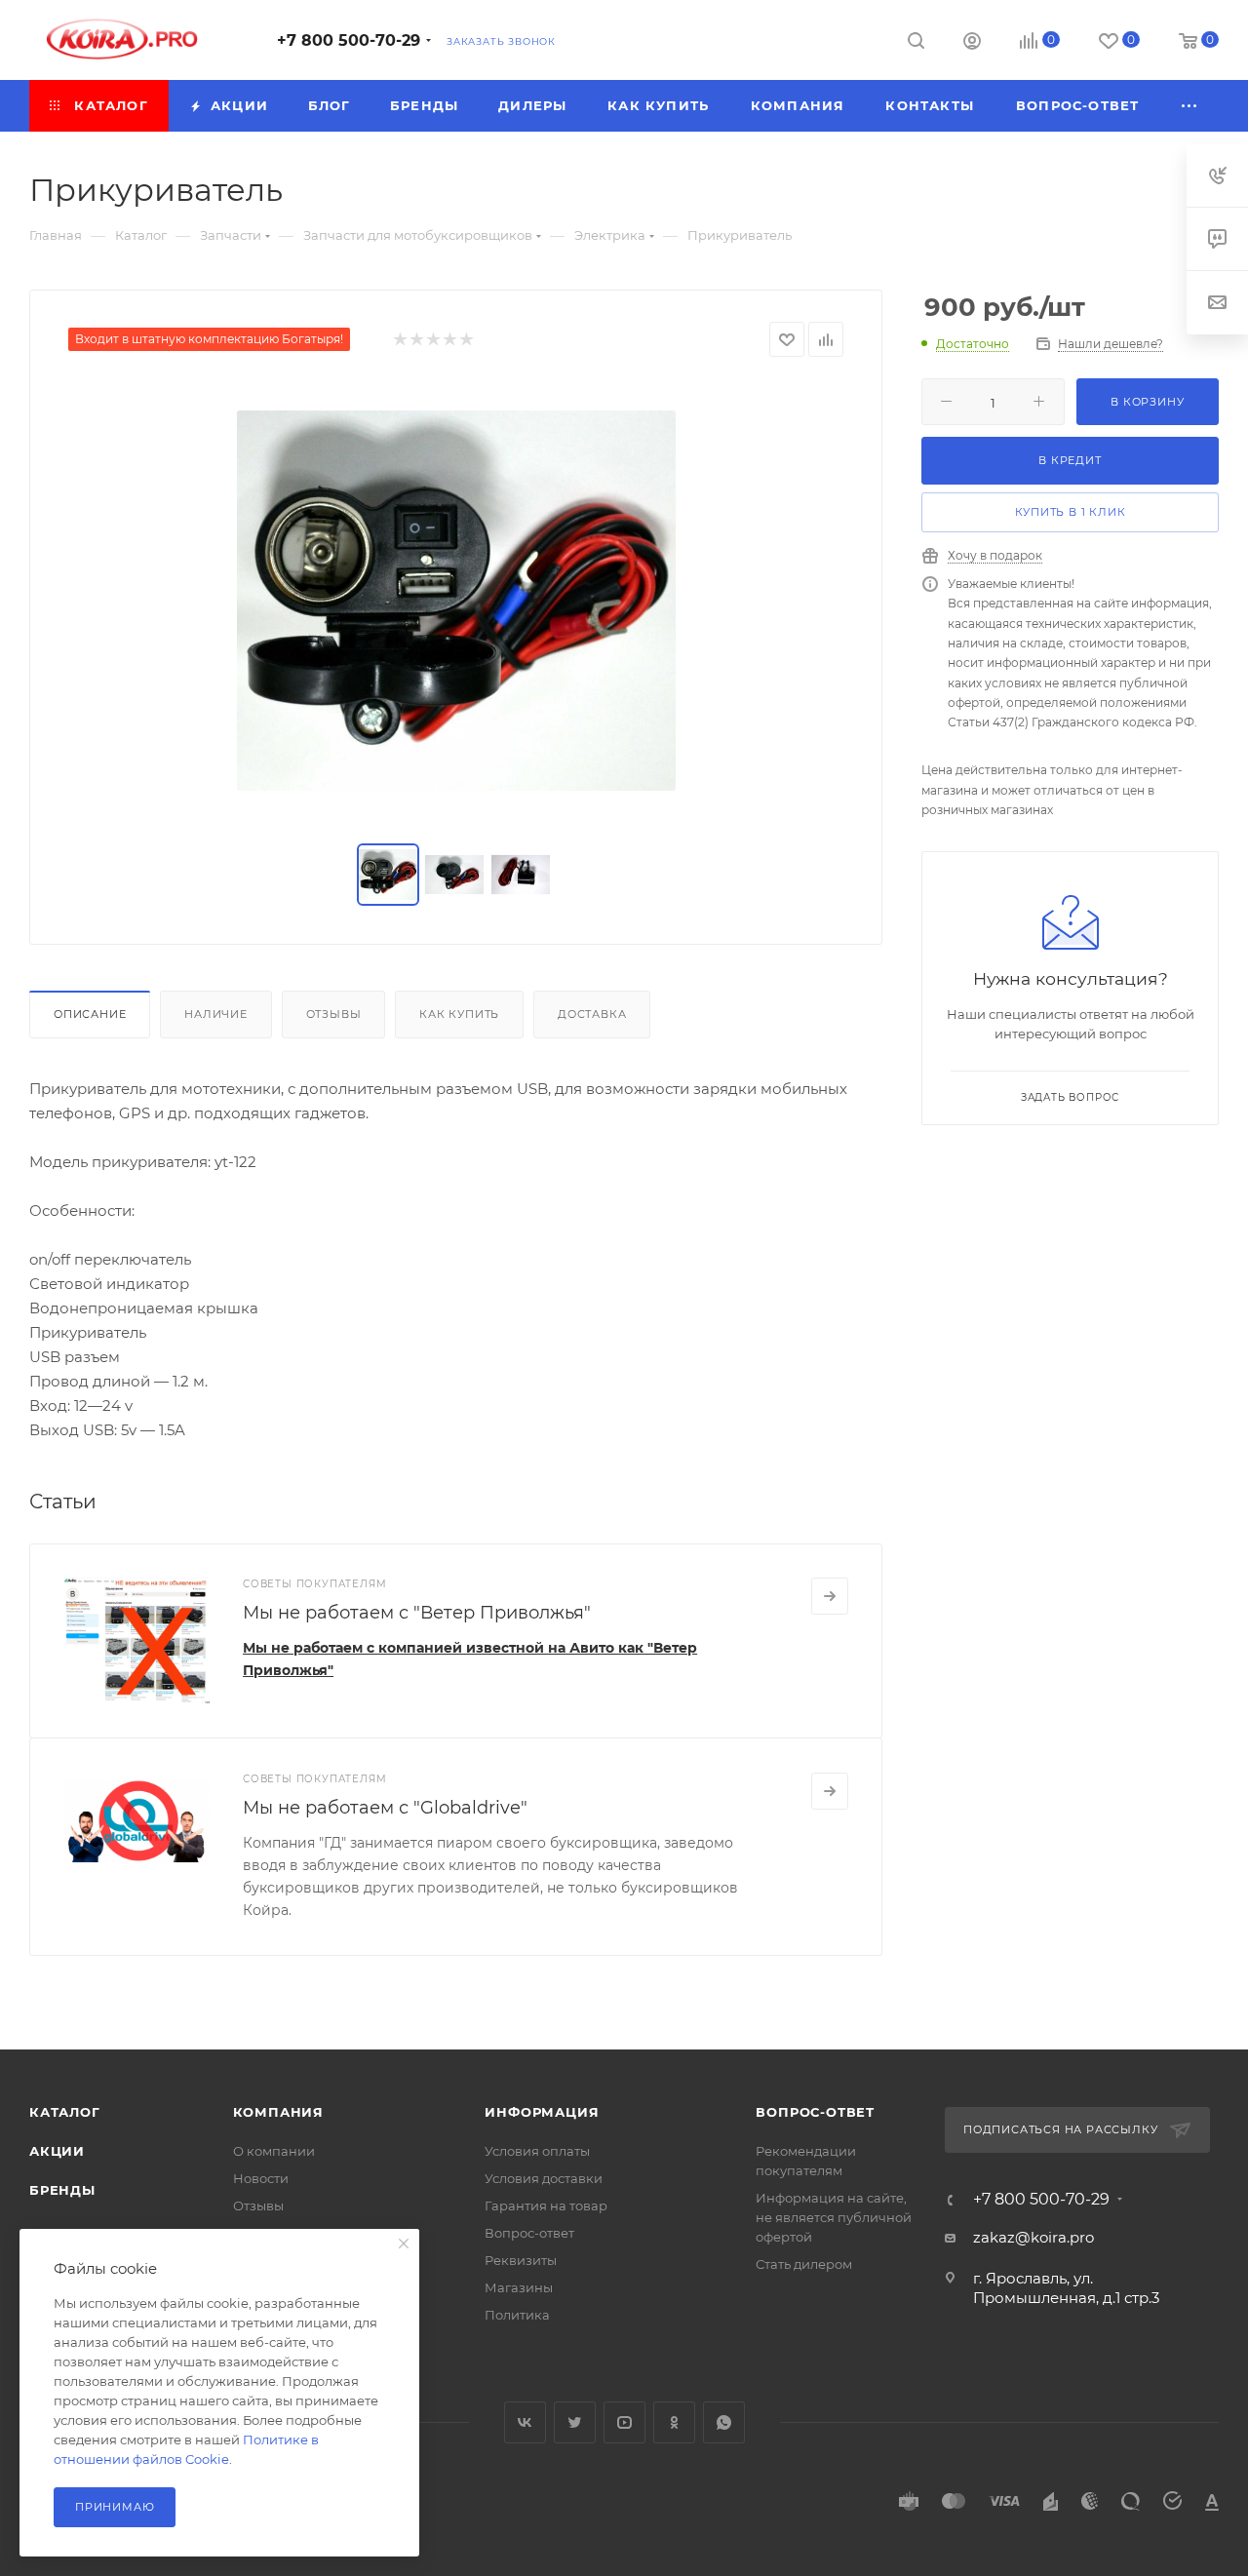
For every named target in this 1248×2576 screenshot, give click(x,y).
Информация (542, 2112)
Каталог (65, 2112)
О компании (274, 2151)
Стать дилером (804, 2264)
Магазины (519, 2287)
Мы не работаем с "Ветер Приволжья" (417, 1613)
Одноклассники (674, 2422)
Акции (57, 2151)
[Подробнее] (830, 1596)
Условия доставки (544, 2178)
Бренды (62, 2190)
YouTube (624, 2422)
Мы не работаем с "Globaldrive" (385, 1808)
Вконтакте (525, 2422)
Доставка (592, 1014)
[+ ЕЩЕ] (1189, 106)
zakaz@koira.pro (1033, 2237)
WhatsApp (724, 2422)
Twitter (575, 2422)
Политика (517, 2315)
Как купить (459, 1014)
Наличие (216, 1014)
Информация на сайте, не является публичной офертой (834, 2217)
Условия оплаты (537, 2151)
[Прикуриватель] (456, 601)
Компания (278, 2112)
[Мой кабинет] (972, 43)
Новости (261, 2178)
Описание (90, 1014)
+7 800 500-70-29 (349, 40)
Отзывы (334, 1014)
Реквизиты (521, 2260)
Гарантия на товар (546, 2205)
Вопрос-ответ (529, 2233)
